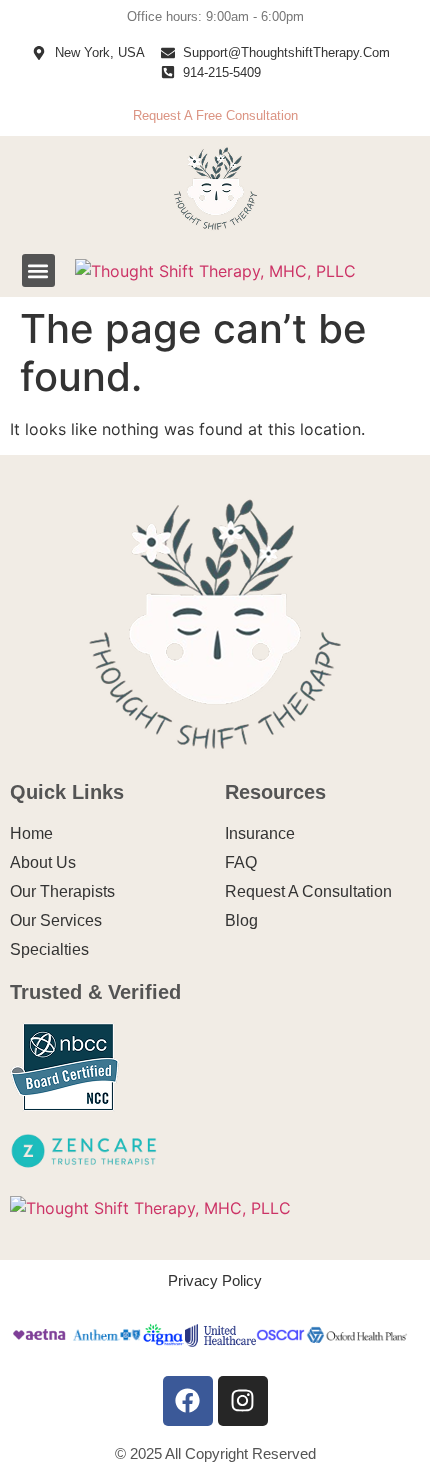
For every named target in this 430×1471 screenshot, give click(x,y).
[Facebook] (188, 1401)
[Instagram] (243, 1401)
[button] (38, 270)
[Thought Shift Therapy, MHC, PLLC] (215, 271)
